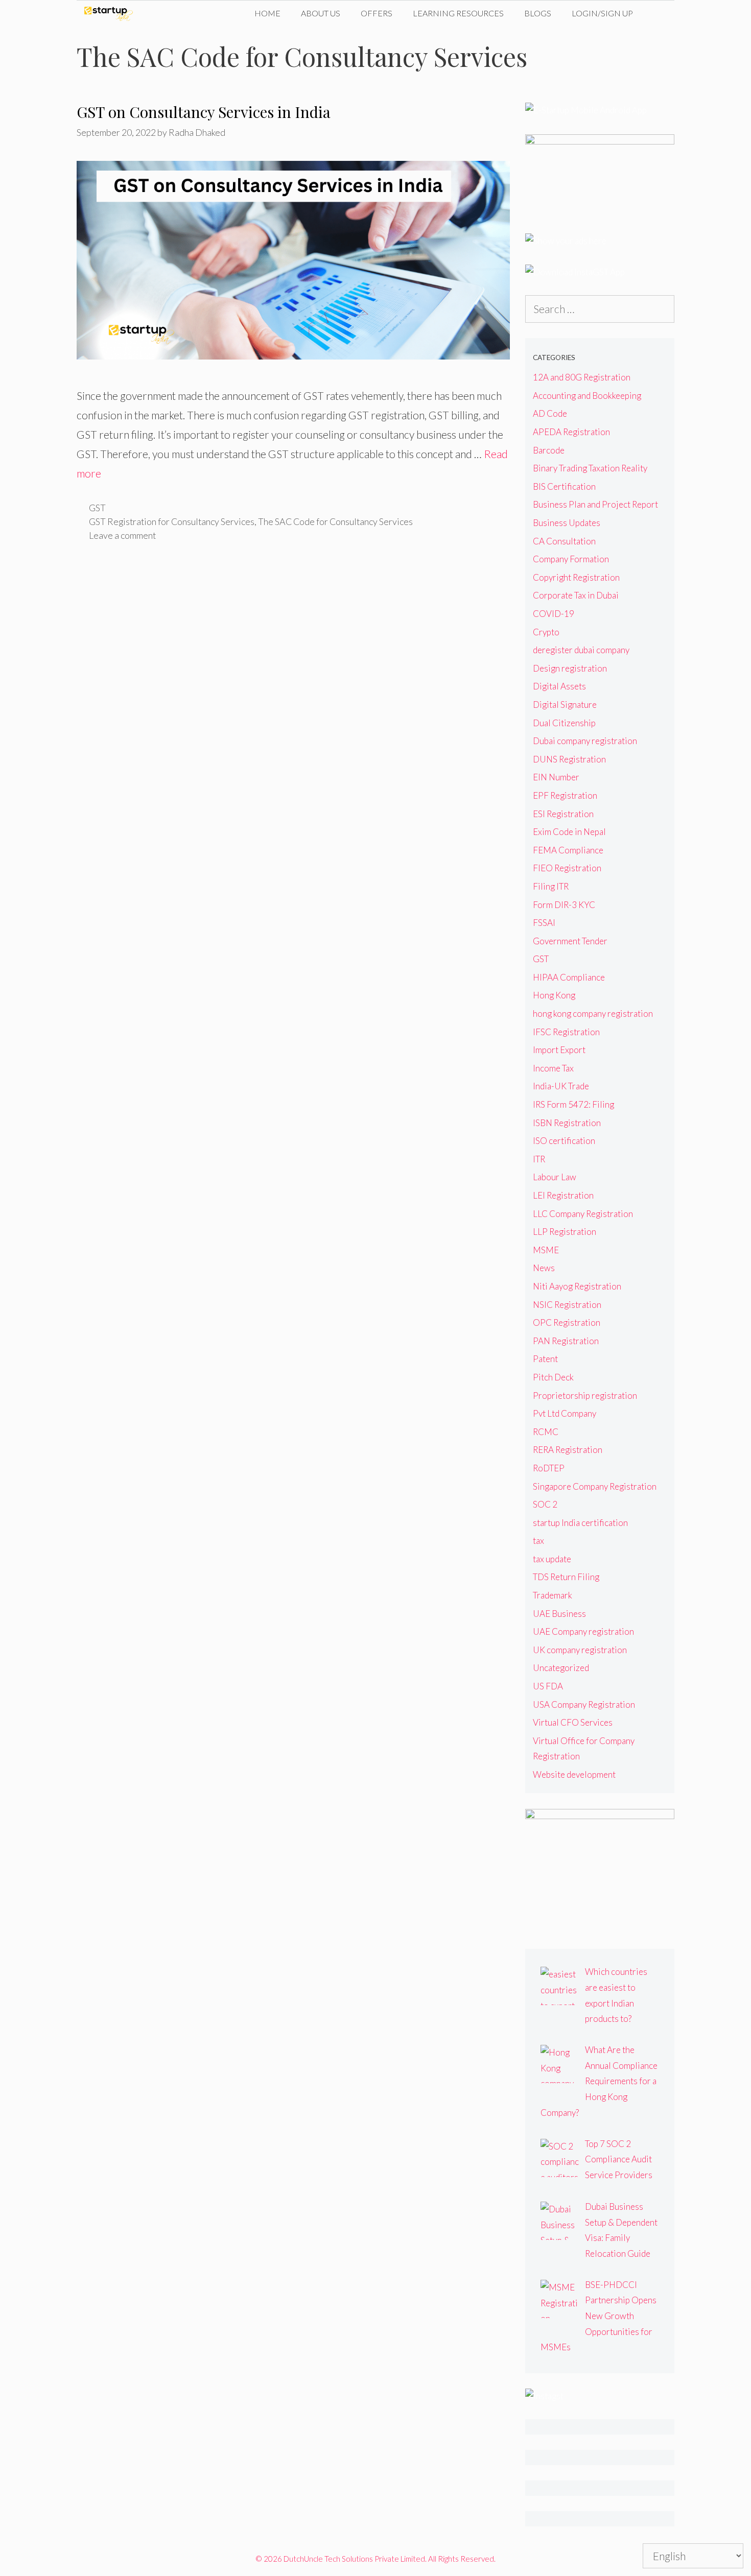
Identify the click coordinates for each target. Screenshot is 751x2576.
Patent (545, 1359)
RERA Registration (568, 1450)
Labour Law (555, 1177)
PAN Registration (566, 1341)
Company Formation (571, 559)
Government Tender (570, 941)
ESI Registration (563, 814)
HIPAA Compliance (569, 977)
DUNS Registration (569, 759)
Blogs (538, 13)
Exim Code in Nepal (569, 832)
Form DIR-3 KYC (564, 905)
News (544, 1268)
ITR (539, 1159)
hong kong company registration (593, 1013)
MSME (546, 1250)
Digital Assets (559, 686)
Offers (377, 13)
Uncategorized (561, 1668)
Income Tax (553, 1068)
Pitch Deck (553, 1377)
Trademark (553, 1595)
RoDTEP (549, 1468)
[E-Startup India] (111, 13)
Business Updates (567, 523)
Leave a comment (122, 535)
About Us (321, 13)
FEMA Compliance (568, 850)
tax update (552, 1559)
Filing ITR (551, 886)
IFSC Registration (566, 1032)
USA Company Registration (584, 1704)
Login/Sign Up (602, 13)
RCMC (546, 1432)
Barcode (549, 450)
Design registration (570, 668)
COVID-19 (554, 614)
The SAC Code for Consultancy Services (335, 521)
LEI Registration (563, 1195)
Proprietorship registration (585, 1396)
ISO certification (564, 1141)
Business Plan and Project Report (595, 504)
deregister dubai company (581, 650)
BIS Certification (564, 486)
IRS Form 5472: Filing (573, 1104)
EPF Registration (565, 795)
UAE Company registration (583, 1631)
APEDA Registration (571, 432)
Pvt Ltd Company (565, 1413)
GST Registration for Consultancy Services (172, 521)
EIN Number (556, 777)
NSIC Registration (567, 1305)
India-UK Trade (561, 1086)
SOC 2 (545, 1504)
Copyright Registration (576, 577)
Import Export (559, 1050)
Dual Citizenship (564, 723)
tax (538, 1541)
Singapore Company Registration (595, 1486)
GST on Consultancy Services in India (204, 112)
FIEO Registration (567, 868)
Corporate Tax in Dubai (576, 595)
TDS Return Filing (566, 1577)
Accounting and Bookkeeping (587, 396)
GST (97, 508)
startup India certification (580, 1523)
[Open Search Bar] (659, 13)
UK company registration (580, 1650)
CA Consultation (564, 541)
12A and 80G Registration (582, 377)
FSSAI (544, 923)
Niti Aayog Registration (577, 1286)
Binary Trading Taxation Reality (590, 468)
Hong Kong (554, 995)
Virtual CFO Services (573, 1722)
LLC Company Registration (583, 1214)
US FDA (548, 1686)
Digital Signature (565, 705)
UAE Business (559, 1614)
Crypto (546, 632)
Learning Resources (458, 13)
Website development (574, 1774)
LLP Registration (565, 1232)
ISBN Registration (567, 1123)
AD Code (550, 413)
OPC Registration (567, 1322)
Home (267, 13)
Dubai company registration (585, 741)
